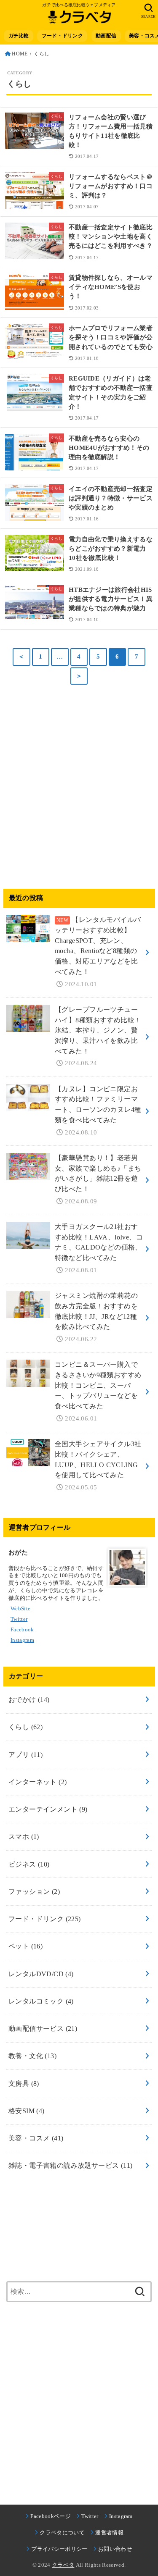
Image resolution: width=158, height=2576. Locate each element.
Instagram (121, 2516)
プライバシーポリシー (59, 2549)
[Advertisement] (79, 788)
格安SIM (27, 2111)
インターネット (38, 1782)
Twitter (90, 2516)
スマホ (24, 1837)
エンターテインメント (48, 1809)
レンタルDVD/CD (41, 1974)
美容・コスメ (36, 2138)
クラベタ (63, 2565)
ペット (25, 1946)
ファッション (34, 1892)
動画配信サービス (43, 2029)
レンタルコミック (41, 2001)
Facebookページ (51, 2516)
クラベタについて (62, 2533)
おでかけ (29, 1700)
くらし (25, 1727)
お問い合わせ (115, 2549)
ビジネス (29, 1864)
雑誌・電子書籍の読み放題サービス (71, 2165)
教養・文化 (32, 2056)
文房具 (24, 2084)
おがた (18, 1552)
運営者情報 (109, 2533)
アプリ (25, 1755)
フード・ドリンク (45, 1919)
